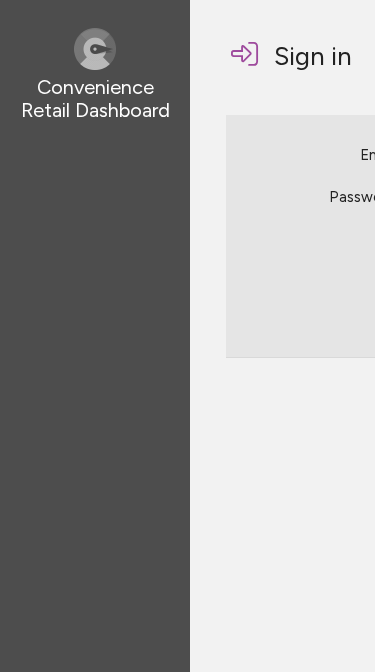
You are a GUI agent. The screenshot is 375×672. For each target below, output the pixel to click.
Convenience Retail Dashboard (95, 98)
